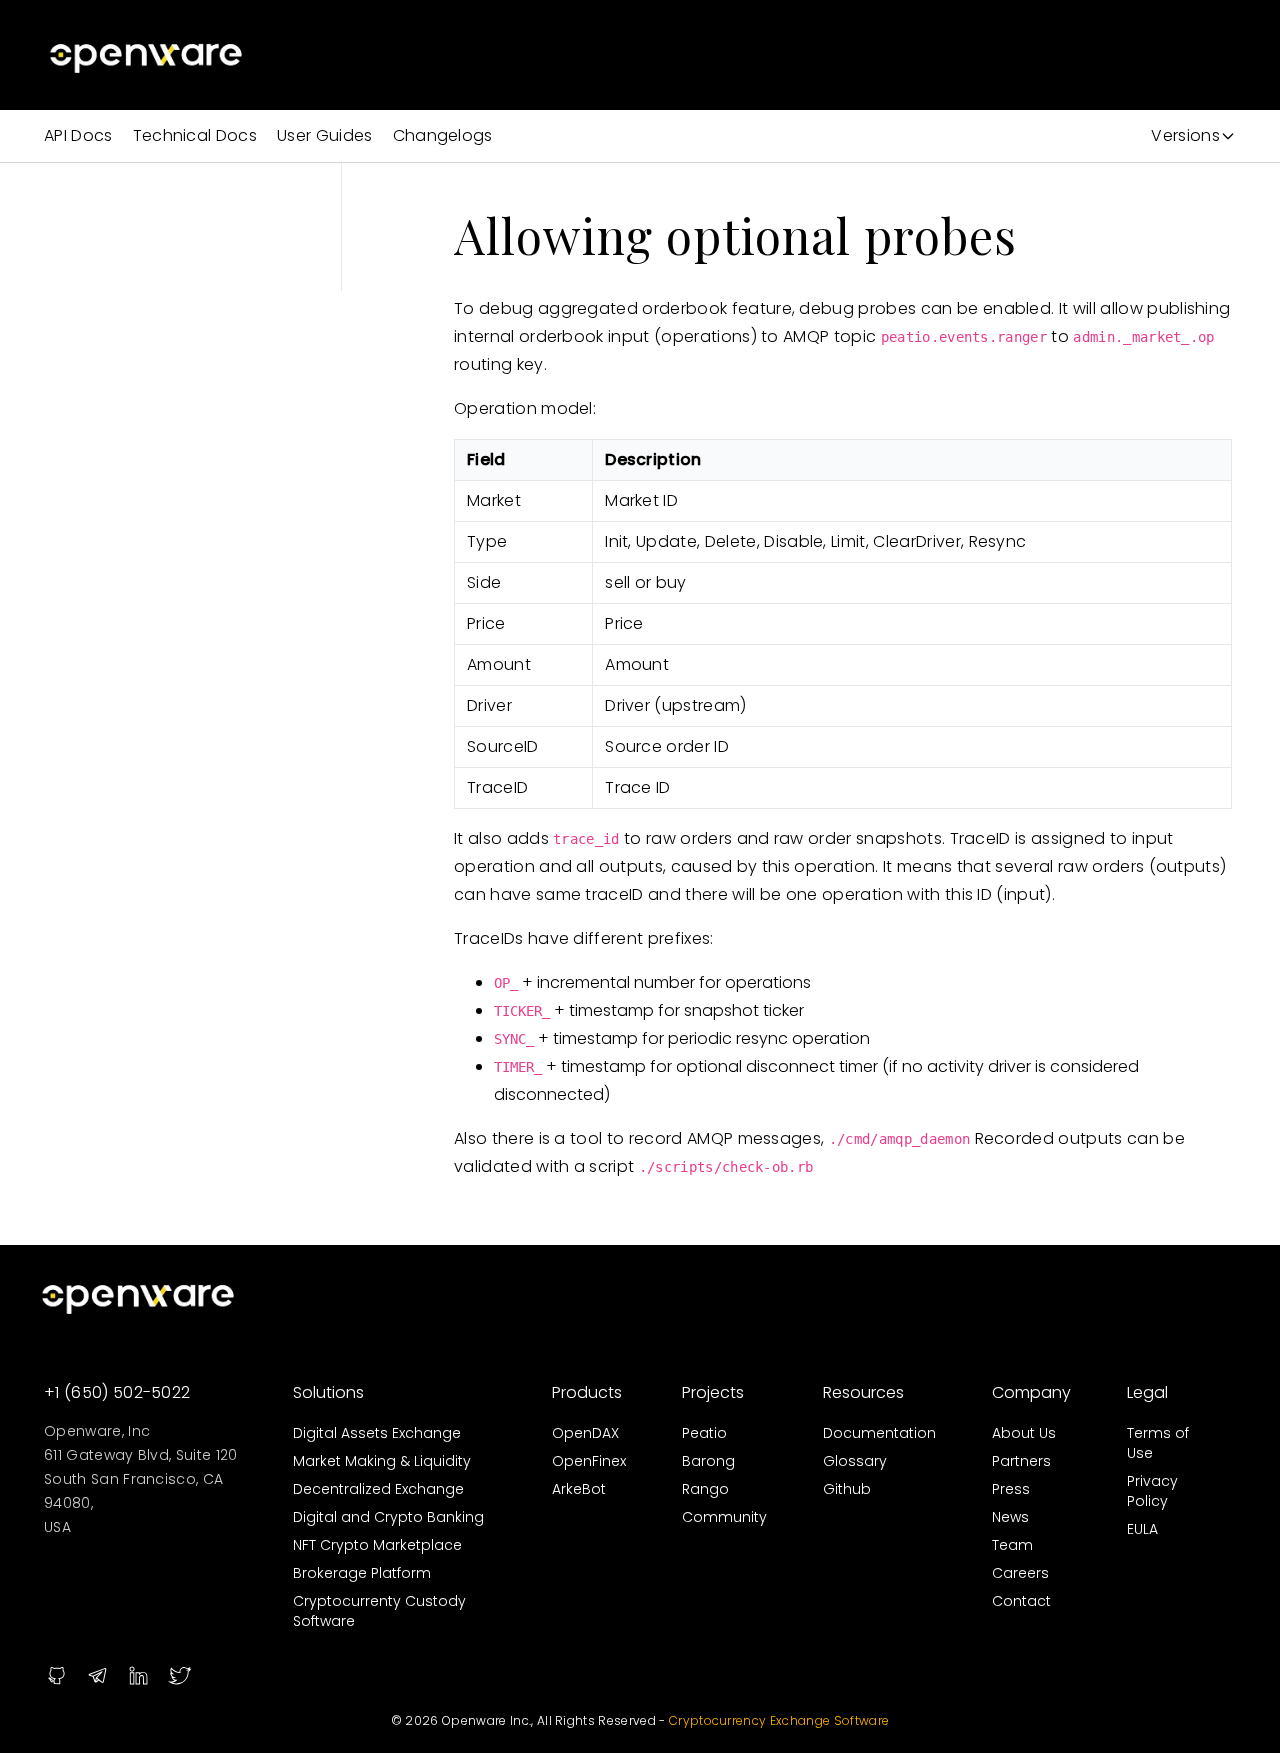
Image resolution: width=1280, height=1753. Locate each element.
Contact (1021, 1601)
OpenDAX (585, 1433)
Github (847, 1489)
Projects (713, 1392)
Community (724, 1517)
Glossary (855, 1461)
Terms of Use (1158, 1443)
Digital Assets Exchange (377, 1433)
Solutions (328, 1392)
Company (1031, 1392)
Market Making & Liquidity (382, 1461)
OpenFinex (589, 1461)
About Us (1024, 1433)
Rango (705, 1489)
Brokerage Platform (362, 1573)
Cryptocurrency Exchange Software (779, 1720)
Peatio (704, 1433)
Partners (1021, 1461)
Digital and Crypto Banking (388, 1517)
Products (587, 1392)
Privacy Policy (1152, 1491)
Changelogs (443, 135)
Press (1011, 1489)
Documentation (879, 1433)
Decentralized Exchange (378, 1489)
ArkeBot (579, 1489)
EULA (1142, 1529)
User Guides (325, 135)
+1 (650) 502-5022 (117, 1392)
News (1010, 1517)
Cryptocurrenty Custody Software (379, 1611)
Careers (1020, 1573)
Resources (863, 1392)
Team (1012, 1545)
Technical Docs (195, 135)
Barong (708, 1461)
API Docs (78, 135)
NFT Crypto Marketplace (377, 1545)
